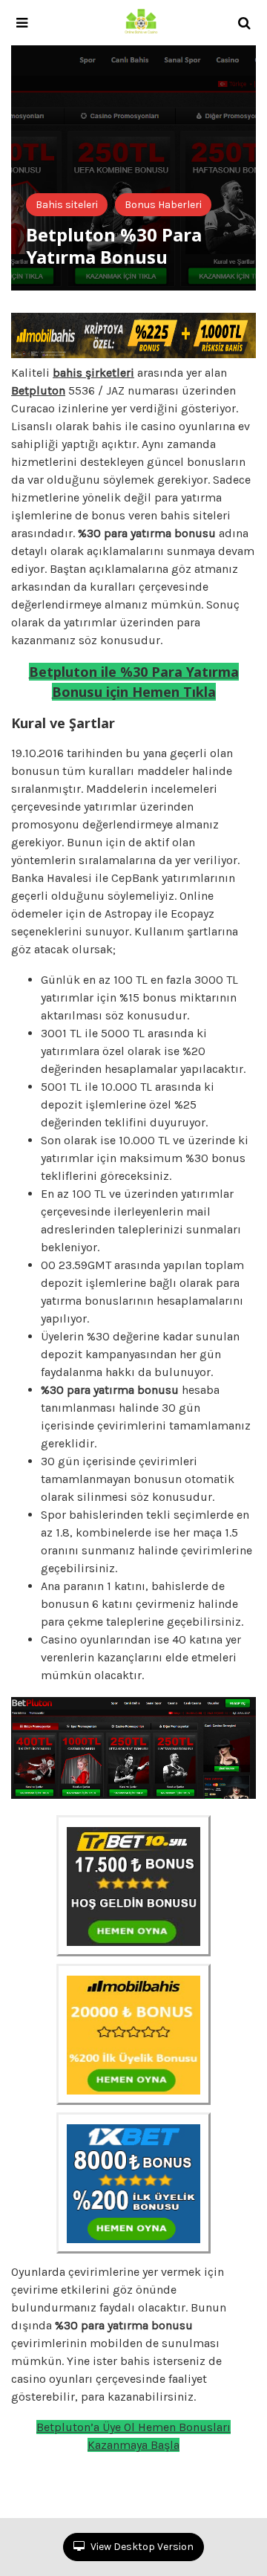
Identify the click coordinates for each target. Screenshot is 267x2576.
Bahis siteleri (67, 205)
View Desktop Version (141, 2547)
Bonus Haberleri (163, 205)
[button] (22, 23)
